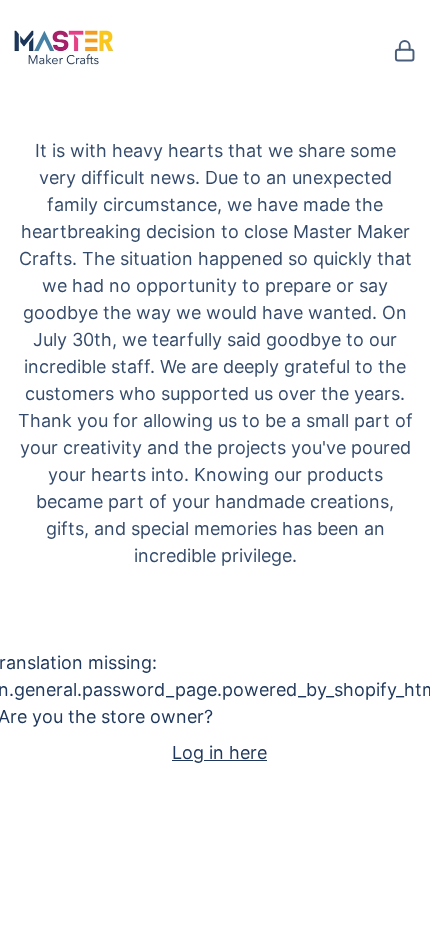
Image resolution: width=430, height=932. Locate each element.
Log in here (219, 752)
